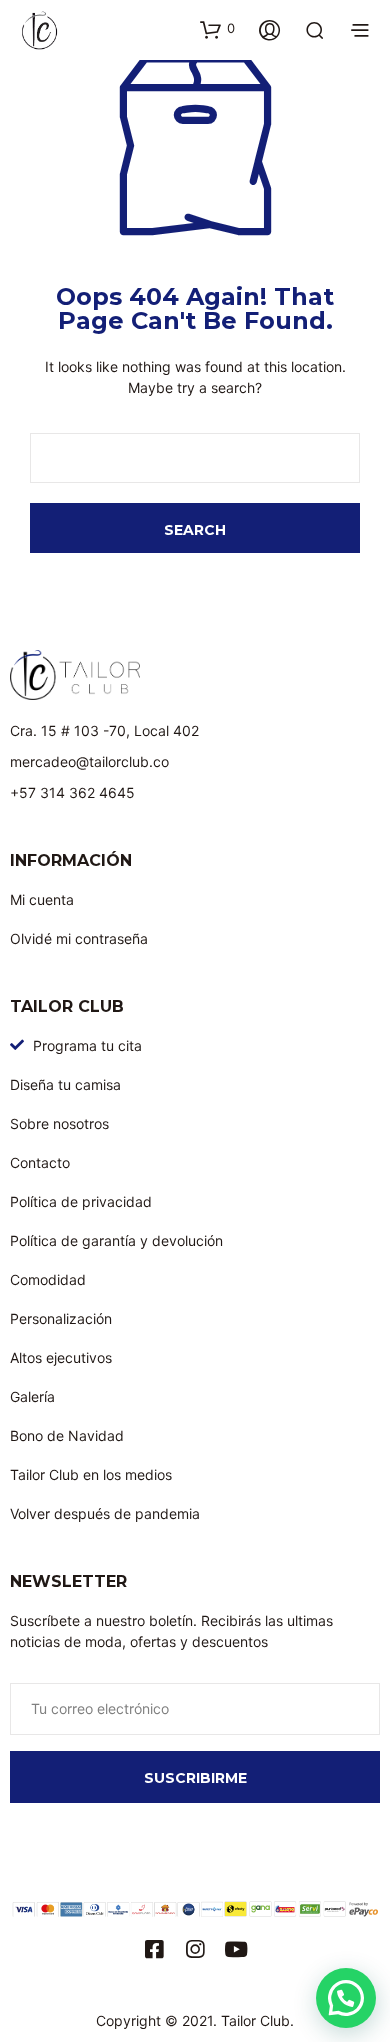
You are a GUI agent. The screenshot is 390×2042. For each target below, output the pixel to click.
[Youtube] (236, 1949)
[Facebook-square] (154, 1949)
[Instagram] (195, 1949)
